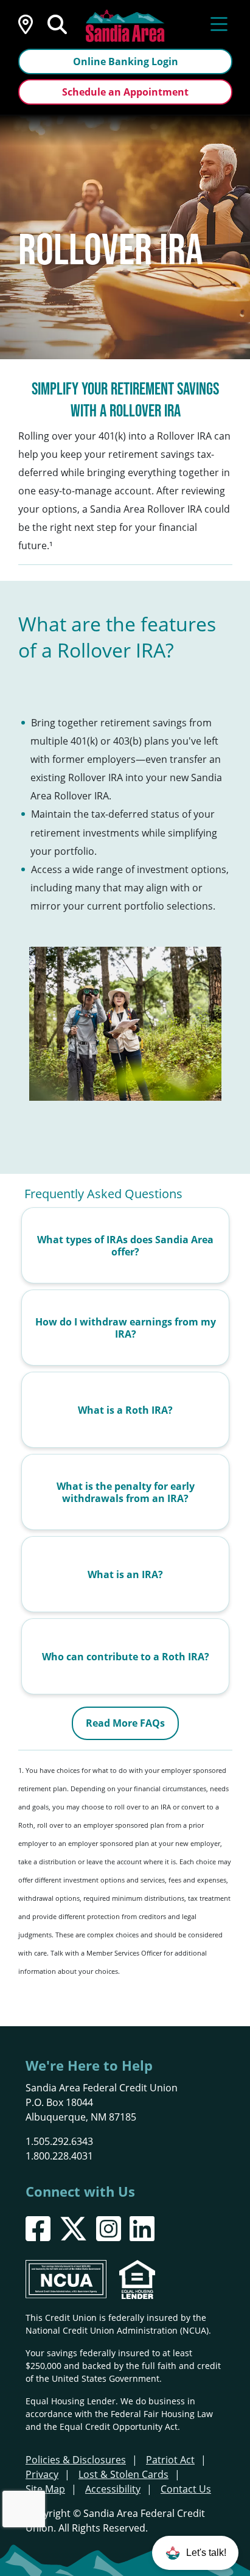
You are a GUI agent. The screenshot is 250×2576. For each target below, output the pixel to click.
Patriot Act (170, 2460)
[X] (73, 2229)
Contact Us (186, 2489)
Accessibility (113, 2489)
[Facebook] (38, 2229)
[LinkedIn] (142, 2229)
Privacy (42, 2474)
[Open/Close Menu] (219, 23)
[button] (195, 2553)
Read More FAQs (125, 1723)
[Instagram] (109, 2229)
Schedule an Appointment (125, 92)
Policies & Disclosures (76, 2460)
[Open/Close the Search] (57, 23)
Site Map (45, 2489)
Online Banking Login (126, 61)
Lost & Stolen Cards (123, 2474)
